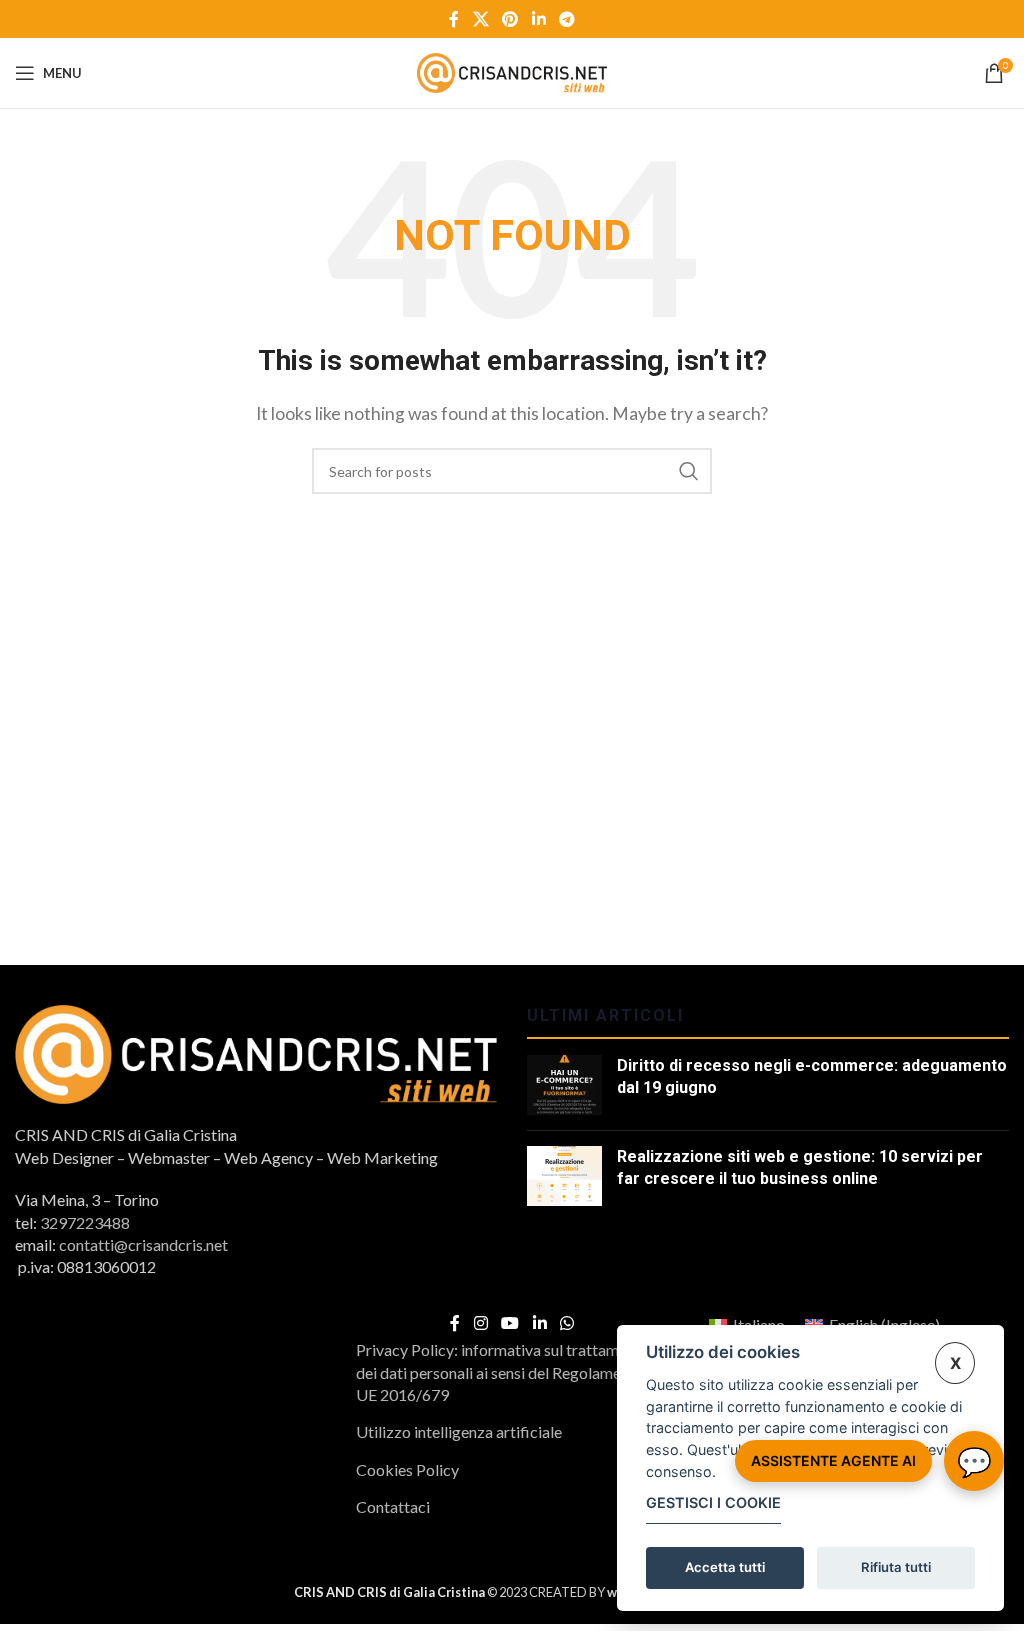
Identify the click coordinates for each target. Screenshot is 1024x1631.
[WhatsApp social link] (566, 1324)
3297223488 (85, 1222)
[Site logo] (512, 70)
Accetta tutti (725, 1567)
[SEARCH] (689, 471)
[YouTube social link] (510, 1324)
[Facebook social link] (454, 19)
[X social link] (480, 19)
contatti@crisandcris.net (143, 1244)
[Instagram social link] (480, 1324)
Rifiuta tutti (896, 1567)
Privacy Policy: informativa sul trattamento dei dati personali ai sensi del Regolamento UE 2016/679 (503, 1372)
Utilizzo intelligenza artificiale (459, 1431)
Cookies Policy (407, 1469)
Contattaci (393, 1506)
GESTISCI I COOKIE (713, 1502)
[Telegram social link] (566, 19)
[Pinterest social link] (510, 19)
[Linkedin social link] (538, 19)
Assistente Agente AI (833, 1460)
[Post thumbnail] (564, 1085)
